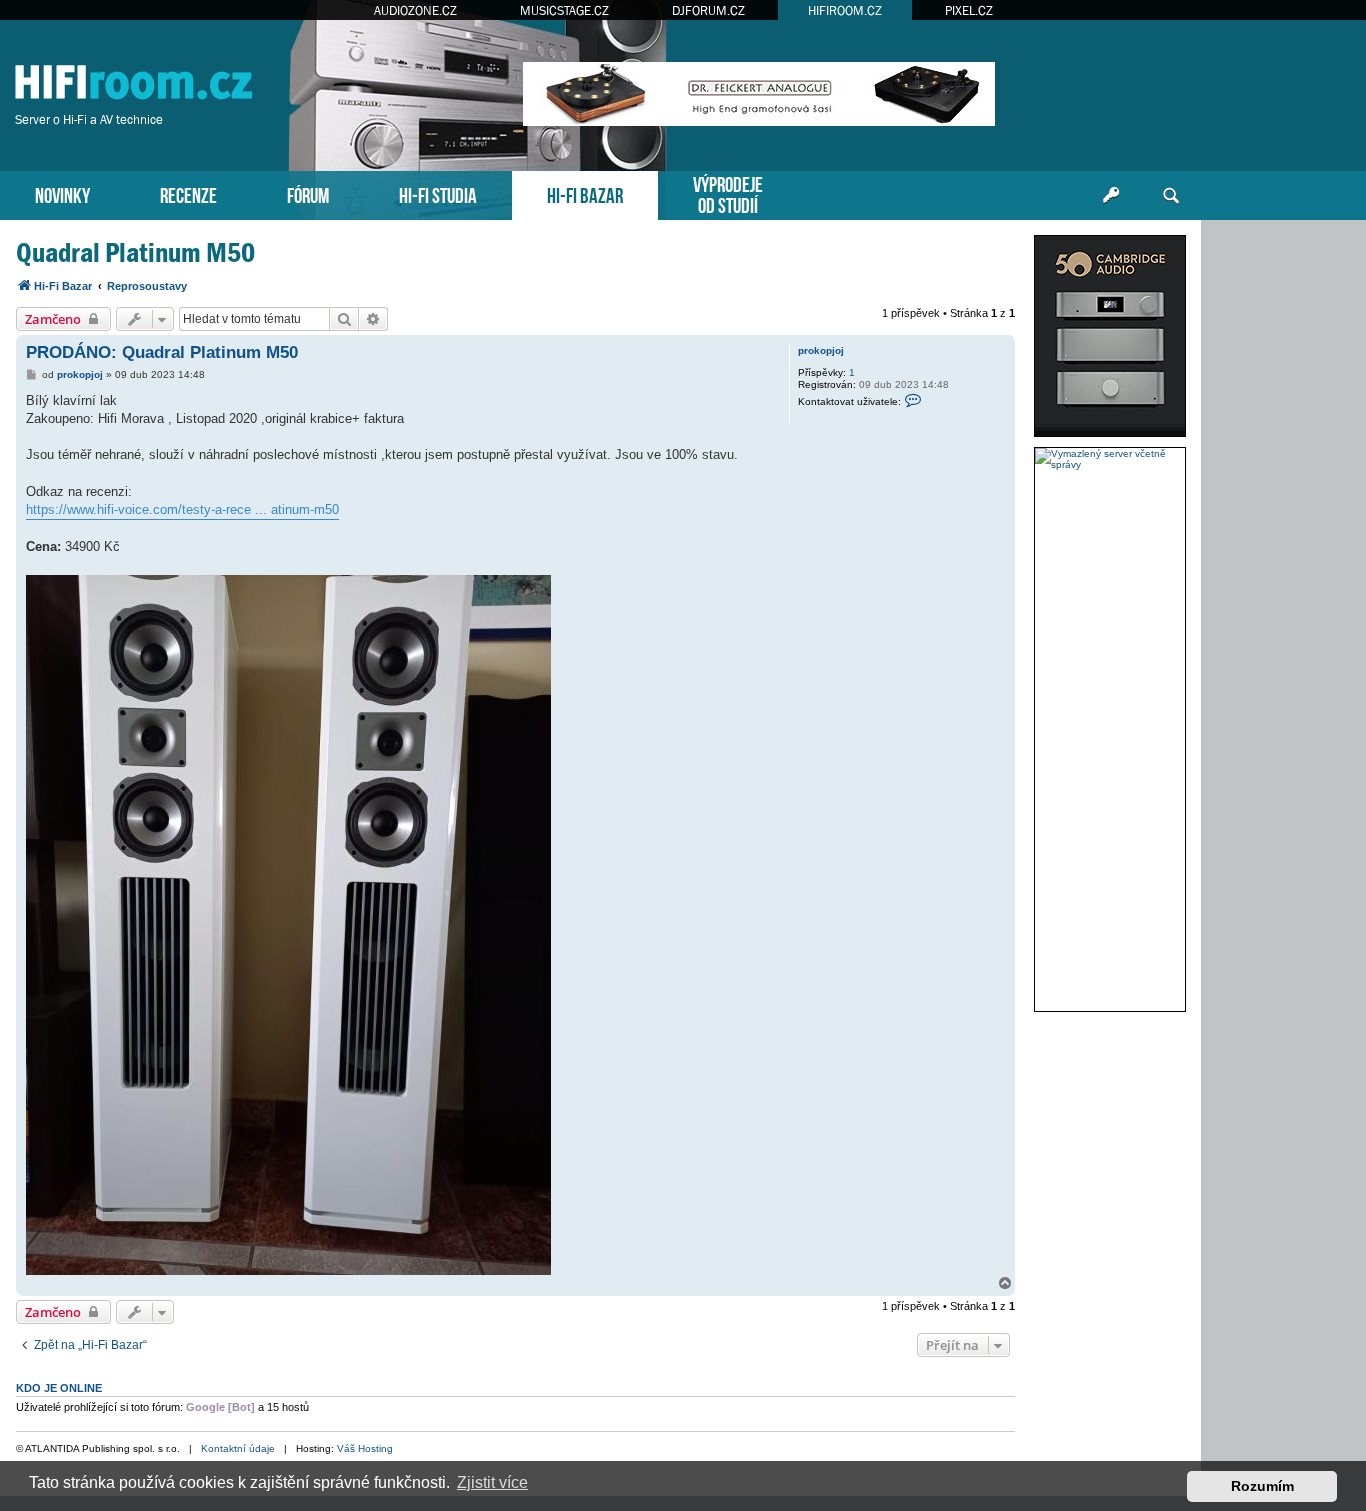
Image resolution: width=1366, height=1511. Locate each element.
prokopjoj (821, 350)
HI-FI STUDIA (438, 193)
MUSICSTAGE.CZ (564, 10)
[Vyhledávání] (1171, 196)
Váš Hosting (365, 1448)
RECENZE (188, 193)
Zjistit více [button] (492, 1482)
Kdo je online (59, 1388)
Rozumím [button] (1262, 1486)
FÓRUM (308, 193)
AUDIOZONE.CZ (415, 10)
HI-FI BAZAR (585, 193)
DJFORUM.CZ (708, 10)
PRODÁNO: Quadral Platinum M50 (162, 352)
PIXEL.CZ (969, 10)
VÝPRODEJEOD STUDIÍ (728, 193)
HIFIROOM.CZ (845, 10)
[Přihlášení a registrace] (1111, 196)
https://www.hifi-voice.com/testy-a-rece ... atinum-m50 (182, 509)
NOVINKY (62, 193)
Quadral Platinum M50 (135, 252)
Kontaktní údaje (238, 1448)
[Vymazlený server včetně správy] (1110, 459)
